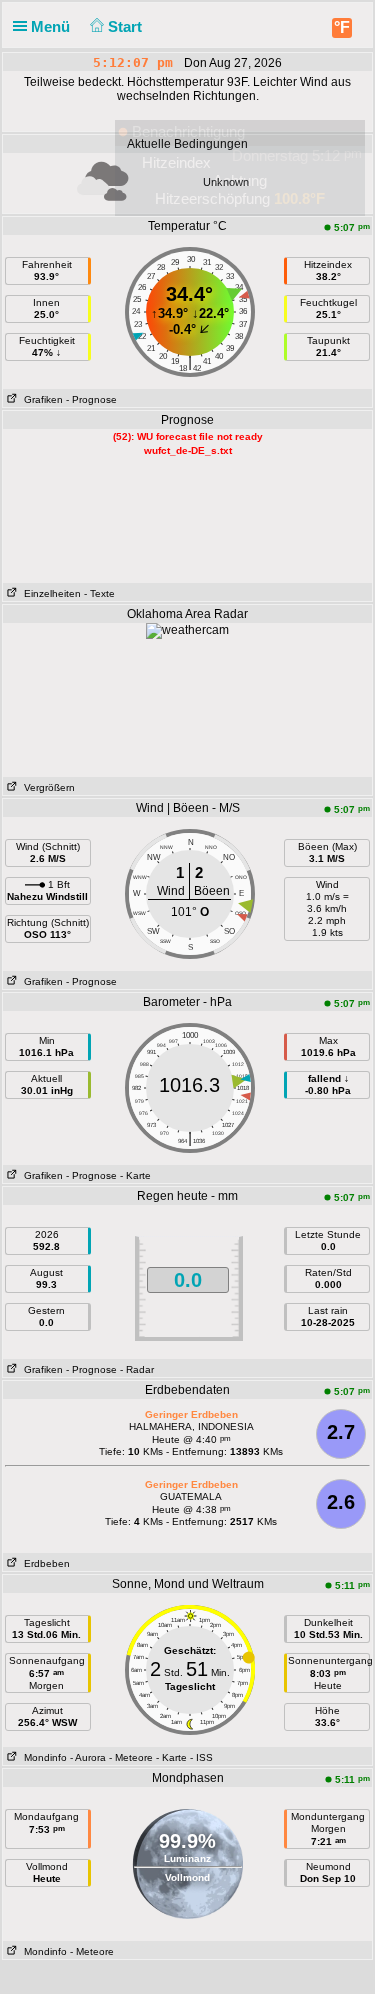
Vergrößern (46, 787)
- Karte (135, 1175)
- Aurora (88, 1757)
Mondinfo (42, 1757)
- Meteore (131, 1757)
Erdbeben (44, 1563)
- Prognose (91, 399)
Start (127, 26)
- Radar (137, 1369)
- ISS (201, 1757)
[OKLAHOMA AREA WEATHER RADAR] (187, 630)
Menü (52, 26)
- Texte (99, 593)
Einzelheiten (49, 593)
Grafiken (40, 399)
